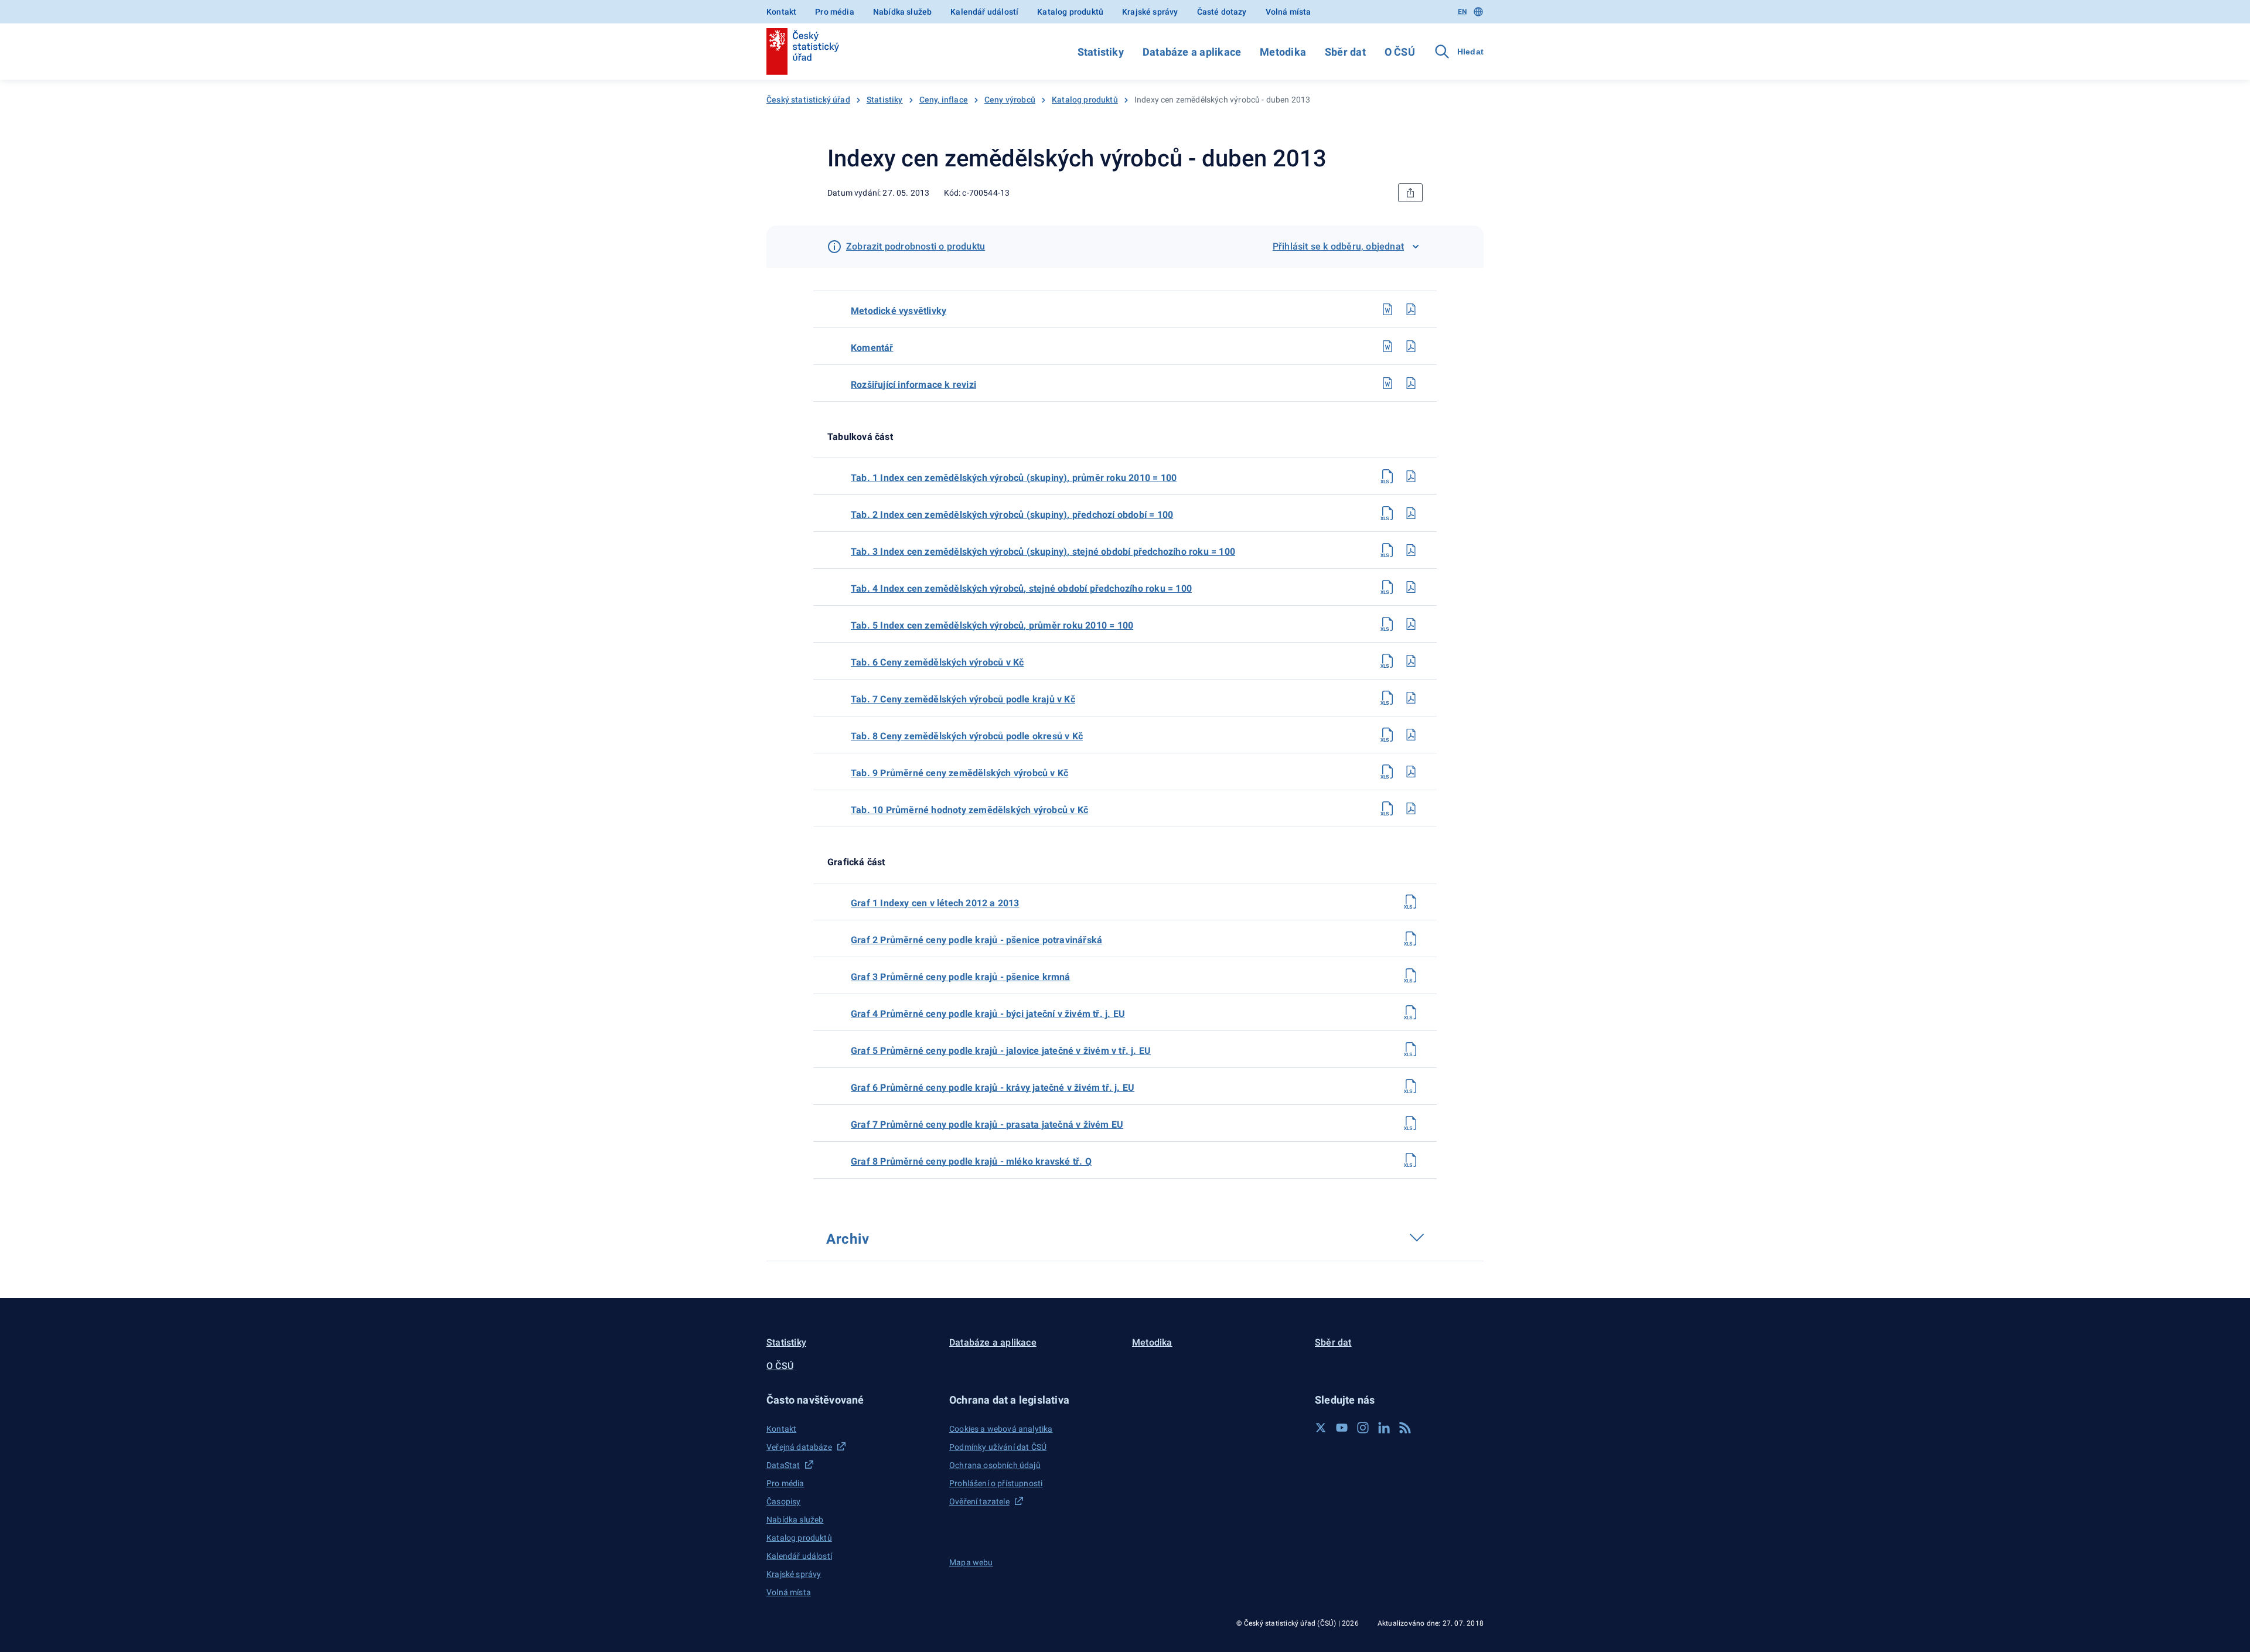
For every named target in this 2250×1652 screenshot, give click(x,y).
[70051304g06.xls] (1411, 1086)
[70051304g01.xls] (1411, 902)
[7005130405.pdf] (1411, 624)
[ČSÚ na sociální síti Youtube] (1342, 1428)
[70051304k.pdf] (1411, 346)
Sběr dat (1345, 52)
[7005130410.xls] (1387, 808)
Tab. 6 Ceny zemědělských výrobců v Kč (937, 662)
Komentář (872, 348)
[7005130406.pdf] (1411, 661)
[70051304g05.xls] (1411, 1049)
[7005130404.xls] (1387, 587)
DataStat (783, 1465)
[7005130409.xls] (1387, 772)
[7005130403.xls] (1387, 550)
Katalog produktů (1070, 12)
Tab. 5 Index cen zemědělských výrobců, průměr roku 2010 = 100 (992, 625)
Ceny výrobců (1010, 100)
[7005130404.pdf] (1411, 587)
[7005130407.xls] (1387, 698)
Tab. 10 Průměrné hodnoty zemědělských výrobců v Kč (969, 810)
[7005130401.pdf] (1411, 476)
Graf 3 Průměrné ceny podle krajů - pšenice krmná (961, 977)
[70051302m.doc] (1387, 309)
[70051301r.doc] (1387, 383)
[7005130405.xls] (1387, 624)
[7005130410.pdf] (1411, 808)
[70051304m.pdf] (1411, 309)
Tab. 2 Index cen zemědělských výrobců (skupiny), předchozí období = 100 (1012, 515)
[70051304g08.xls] (1411, 1160)
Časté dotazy (1222, 12)
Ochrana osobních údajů (995, 1465)
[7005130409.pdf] (1411, 772)
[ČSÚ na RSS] (1405, 1428)
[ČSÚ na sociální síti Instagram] (1363, 1428)
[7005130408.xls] (1387, 735)
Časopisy (783, 1501)
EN (1462, 12)
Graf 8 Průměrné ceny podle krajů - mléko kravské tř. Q (971, 1161)
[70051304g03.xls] (1411, 975)
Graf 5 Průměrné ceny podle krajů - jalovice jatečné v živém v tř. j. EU (1001, 1051)
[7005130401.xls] (1387, 476)
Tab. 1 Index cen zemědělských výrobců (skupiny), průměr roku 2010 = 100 (1014, 478)
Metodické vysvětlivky (899, 311)
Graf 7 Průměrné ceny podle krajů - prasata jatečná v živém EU (987, 1124)
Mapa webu (971, 1562)
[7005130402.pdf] (1411, 513)
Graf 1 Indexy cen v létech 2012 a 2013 (935, 903)
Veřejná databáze (799, 1447)
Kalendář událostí (984, 12)
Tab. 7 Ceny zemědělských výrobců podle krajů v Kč (963, 699)
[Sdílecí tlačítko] (1410, 193)
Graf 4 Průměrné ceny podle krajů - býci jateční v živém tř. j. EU (988, 1014)
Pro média (835, 12)
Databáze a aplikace (1192, 52)
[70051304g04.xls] (1411, 1012)
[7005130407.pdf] (1411, 698)
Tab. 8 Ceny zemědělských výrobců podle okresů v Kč (967, 736)
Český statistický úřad (808, 100)
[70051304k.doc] (1387, 346)
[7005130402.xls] (1387, 513)
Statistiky (1101, 52)
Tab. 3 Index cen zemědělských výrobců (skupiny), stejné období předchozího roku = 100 (1043, 552)
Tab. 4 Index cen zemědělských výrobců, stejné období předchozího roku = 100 (1021, 588)
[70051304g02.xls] (1411, 938)
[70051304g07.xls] (1411, 1123)
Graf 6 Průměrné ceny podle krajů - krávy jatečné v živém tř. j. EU (993, 1088)
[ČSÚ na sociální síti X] (1321, 1428)
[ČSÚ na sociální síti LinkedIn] (1384, 1428)
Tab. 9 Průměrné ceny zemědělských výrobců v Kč (959, 773)
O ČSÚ (1400, 52)
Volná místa (1288, 12)
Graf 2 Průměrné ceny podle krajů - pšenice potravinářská (976, 940)
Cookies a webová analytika (1001, 1429)
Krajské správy (1150, 12)
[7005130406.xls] (1387, 661)
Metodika (1283, 52)
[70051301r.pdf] (1411, 383)
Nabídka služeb (902, 12)
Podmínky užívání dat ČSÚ (998, 1447)
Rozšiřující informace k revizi (913, 385)
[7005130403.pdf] (1411, 550)
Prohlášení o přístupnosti (996, 1483)
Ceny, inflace (944, 100)
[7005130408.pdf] (1411, 735)
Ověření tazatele (979, 1501)
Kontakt (781, 12)
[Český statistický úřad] (803, 52)
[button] (851, 1400)
